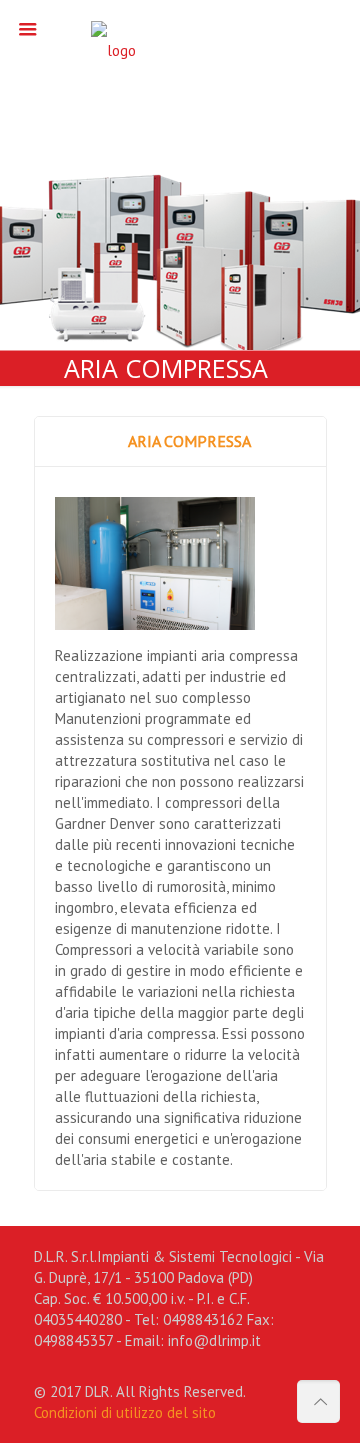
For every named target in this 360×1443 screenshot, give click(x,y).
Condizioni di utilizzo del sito (125, 1412)
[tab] (180, 441)
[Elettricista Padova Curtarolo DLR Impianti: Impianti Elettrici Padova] (180, 55)
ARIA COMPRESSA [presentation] (189, 441)
